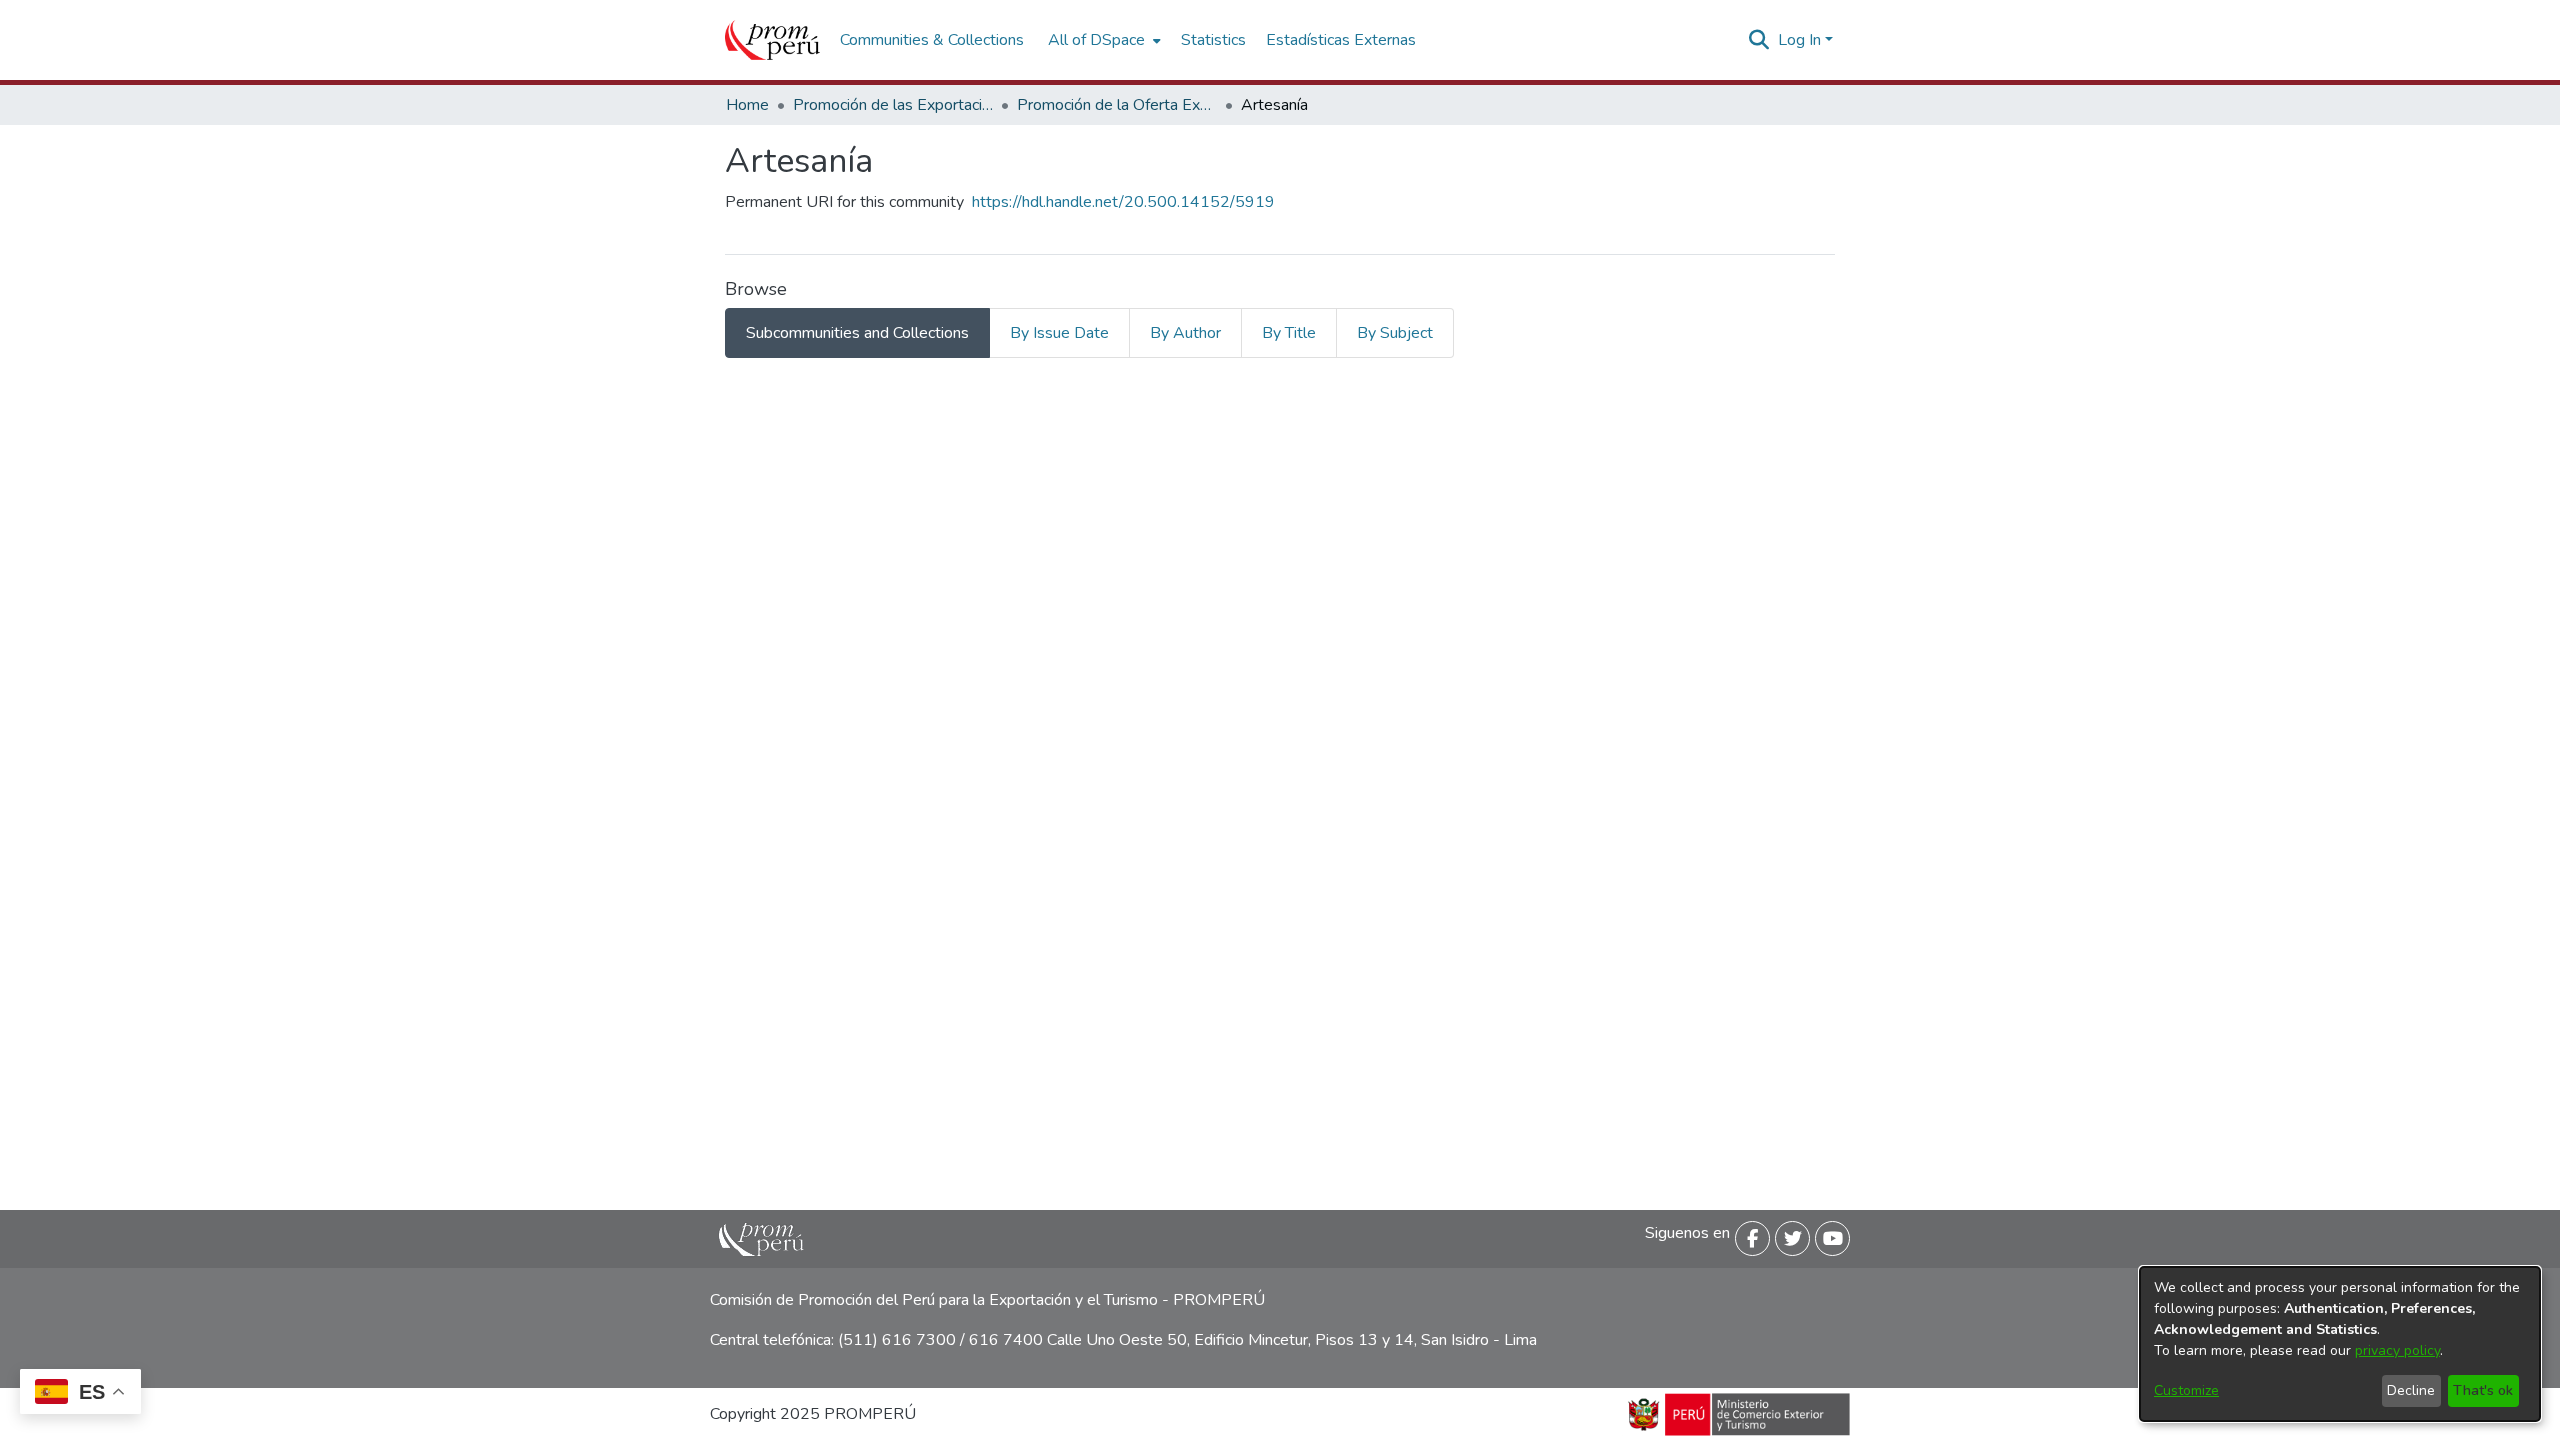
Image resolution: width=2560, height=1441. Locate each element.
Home (747, 105)
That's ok (2483, 1390)
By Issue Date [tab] (1059, 333)
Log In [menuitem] (1799, 40)
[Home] (772, 40)
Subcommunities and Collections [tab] (857, 333)
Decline (2411, 1390)
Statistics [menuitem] (1213, 40)
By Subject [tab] (1395, 333)
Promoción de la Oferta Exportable (1117, 105)
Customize (2186, 1390)
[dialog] (2340, 1344)
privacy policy (2397, 1350)
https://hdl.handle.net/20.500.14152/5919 (1123, 202)
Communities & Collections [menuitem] (932, 40)
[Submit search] (1759, 40)
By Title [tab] (1289, 333)
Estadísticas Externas (1341, 40)
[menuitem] (1102, 40)
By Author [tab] (1185, 333)
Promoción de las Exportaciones (893, 105)
